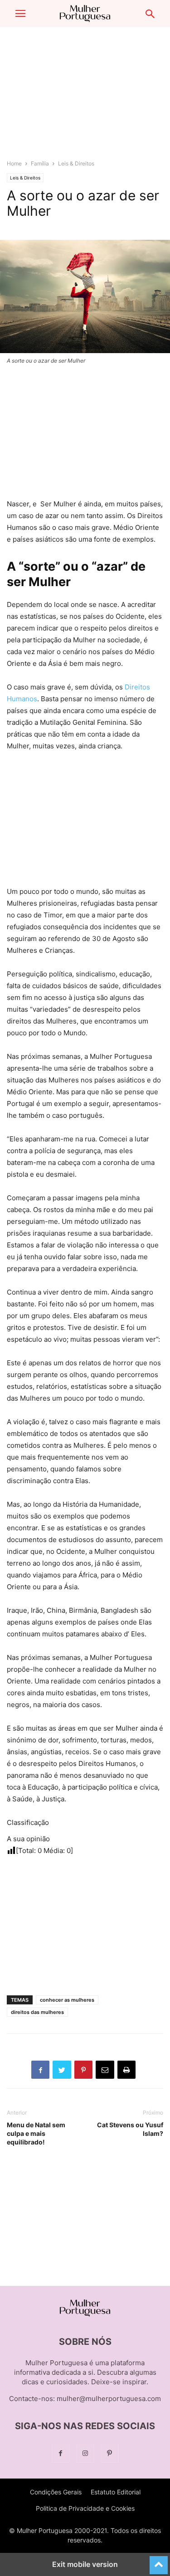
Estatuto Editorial (116, 2492)
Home (14, 163)
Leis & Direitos (76, 163)
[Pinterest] (110, 2453)
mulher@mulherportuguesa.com (109, 2399)
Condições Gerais (56, 2492)
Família (40, 163)
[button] (20, 14)
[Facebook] (61, 2453)
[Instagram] (85, 2453)
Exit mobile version (85, 2564)
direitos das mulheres (37, 2012)
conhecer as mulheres (67, 2000)
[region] (85, 97)
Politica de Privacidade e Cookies (85, 2508)
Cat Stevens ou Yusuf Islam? (130, 2129)
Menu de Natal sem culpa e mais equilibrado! (36, 2133)
